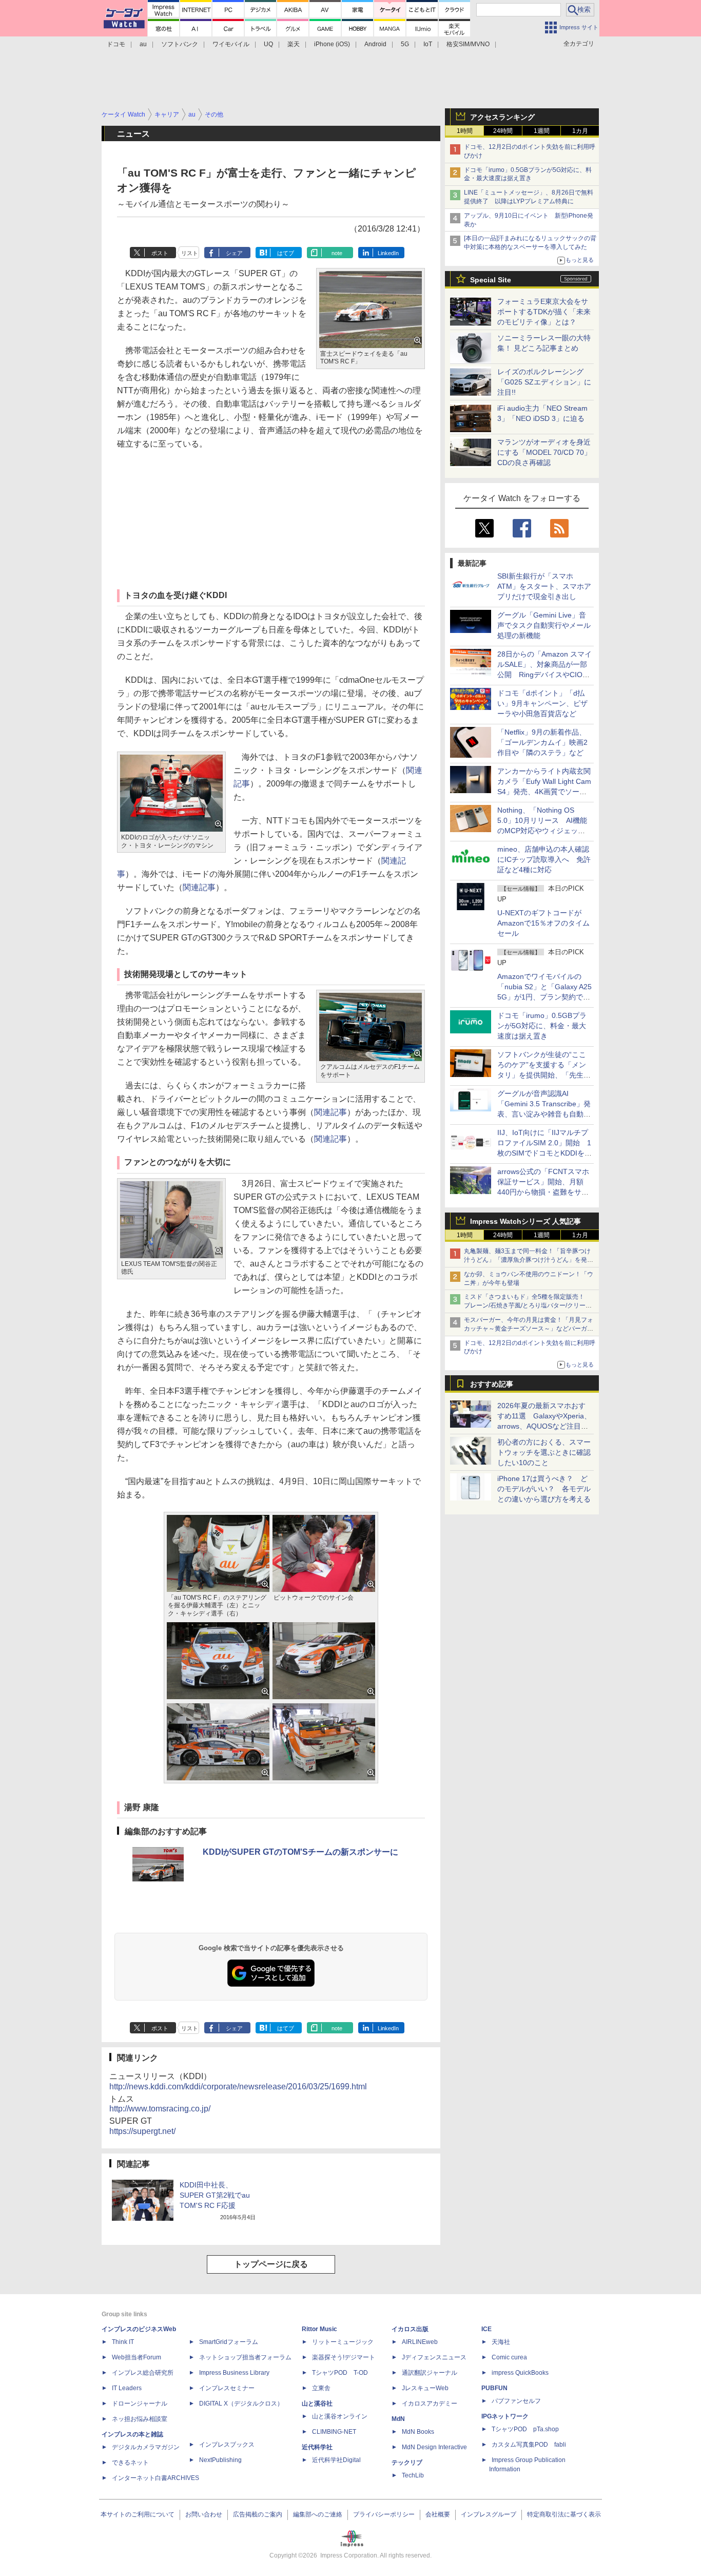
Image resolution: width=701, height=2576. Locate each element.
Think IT (123, 2342)
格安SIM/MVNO (468, 44)
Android (375, 44)
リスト (190, 253)
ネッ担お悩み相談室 (140, 2419)
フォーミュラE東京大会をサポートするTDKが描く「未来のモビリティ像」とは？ (544, 312)
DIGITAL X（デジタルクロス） (241, 2404)
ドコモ (116, 44)
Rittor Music (319, 2329)
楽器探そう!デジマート (344, 2357)
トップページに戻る (271, 2264)
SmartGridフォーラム (229, 2342)
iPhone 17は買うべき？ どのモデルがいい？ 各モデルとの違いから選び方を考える (544, 1489)
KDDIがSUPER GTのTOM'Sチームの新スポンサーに (300, 1852)
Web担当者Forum (137, 2357)
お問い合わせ (204, 2514)
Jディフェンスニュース (434, 2357)
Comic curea (509, 2357)
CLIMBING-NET (334, 2432)
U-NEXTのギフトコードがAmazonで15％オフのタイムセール (543, 923)
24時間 (503, 131)
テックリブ (407, 2463)
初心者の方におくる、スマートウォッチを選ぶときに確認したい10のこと (544, 1452)
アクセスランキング (502, 117)
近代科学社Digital (336, 2460)
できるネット (130, 2463)
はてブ (286, 253)
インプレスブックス (227, 2445)
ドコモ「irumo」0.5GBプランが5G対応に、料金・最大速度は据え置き (542, 1026)
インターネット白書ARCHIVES (155, 2478)
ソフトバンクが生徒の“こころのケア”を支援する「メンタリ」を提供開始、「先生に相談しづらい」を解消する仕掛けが (544, 1075)
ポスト (160, 253)
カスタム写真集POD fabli (529, 2445)
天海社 (501, 2342)
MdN (398, 2419)
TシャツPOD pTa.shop (525, 2429)
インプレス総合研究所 (143, 2373)
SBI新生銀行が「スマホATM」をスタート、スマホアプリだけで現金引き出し (544, 586)
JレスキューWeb (425, 2388)
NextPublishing (220, 2460)
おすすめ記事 (492, 1384)
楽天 (294, 44)
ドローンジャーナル (140, 2404)
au (143, 44)
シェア (234, 253)
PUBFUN (494, 2388)
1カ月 (580, 131)
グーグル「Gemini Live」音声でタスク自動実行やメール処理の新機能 (544, 625)
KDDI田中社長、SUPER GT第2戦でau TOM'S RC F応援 (215, 2195)
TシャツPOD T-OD (340, 2373)
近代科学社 (317, 2447)
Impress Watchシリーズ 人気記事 (525, 1221)
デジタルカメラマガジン (146, 2447)
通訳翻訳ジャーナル (430, 2373)
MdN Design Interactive (434, 2447)
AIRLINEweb (420, 2342)
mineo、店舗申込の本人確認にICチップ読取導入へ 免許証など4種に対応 (544, 859)
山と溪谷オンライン (340, 2416)
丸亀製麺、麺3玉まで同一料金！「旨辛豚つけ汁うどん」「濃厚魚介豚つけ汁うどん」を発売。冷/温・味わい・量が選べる (527, 1260)
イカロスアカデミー (430, 2404)
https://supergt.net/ (142, 2131)
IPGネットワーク (505, 2416)
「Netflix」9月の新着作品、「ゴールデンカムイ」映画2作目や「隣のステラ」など (542, 742)
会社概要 (438, 2514)
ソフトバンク (180, 44)
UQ (268, 44)
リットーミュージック (343, 2342)
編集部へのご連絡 (318, 2514)
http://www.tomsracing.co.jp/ (160, 2109)
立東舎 (321, 2388)
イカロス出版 (410, 2329)
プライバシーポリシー (384, 2514)
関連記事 (199, 887)
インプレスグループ (489, 2514)
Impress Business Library (234, 2373)
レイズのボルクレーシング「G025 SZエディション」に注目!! (544, 382)
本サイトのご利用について (138, 2514)
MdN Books (418, 2432)
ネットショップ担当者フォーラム (245, 2357)
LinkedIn (388, 253)
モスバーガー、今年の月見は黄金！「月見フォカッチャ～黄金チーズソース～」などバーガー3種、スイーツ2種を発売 (529, 1329)
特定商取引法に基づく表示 (564, 2514)
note (337, 253)
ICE (486, 2329)
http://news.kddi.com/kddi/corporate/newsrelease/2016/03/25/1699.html (238, 2087)
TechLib (413, 2475)
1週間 (542, 131)
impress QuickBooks (520, 2373)
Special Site (491, 280)
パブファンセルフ (516, 2401)
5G (405, 44)
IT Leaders (127, 2388)
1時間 (465, 131)
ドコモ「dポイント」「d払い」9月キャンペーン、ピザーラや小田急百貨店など (542, 703)
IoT (428, 44)
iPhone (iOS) (332, 44)
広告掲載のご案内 (258, 2514)
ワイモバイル (231, 44)
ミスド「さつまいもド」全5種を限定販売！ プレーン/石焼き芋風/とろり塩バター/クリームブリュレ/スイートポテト (528, 1305)
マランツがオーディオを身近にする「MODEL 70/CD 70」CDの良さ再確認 (544, 452)
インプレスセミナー (227, 2388)
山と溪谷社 (317, 2404)
